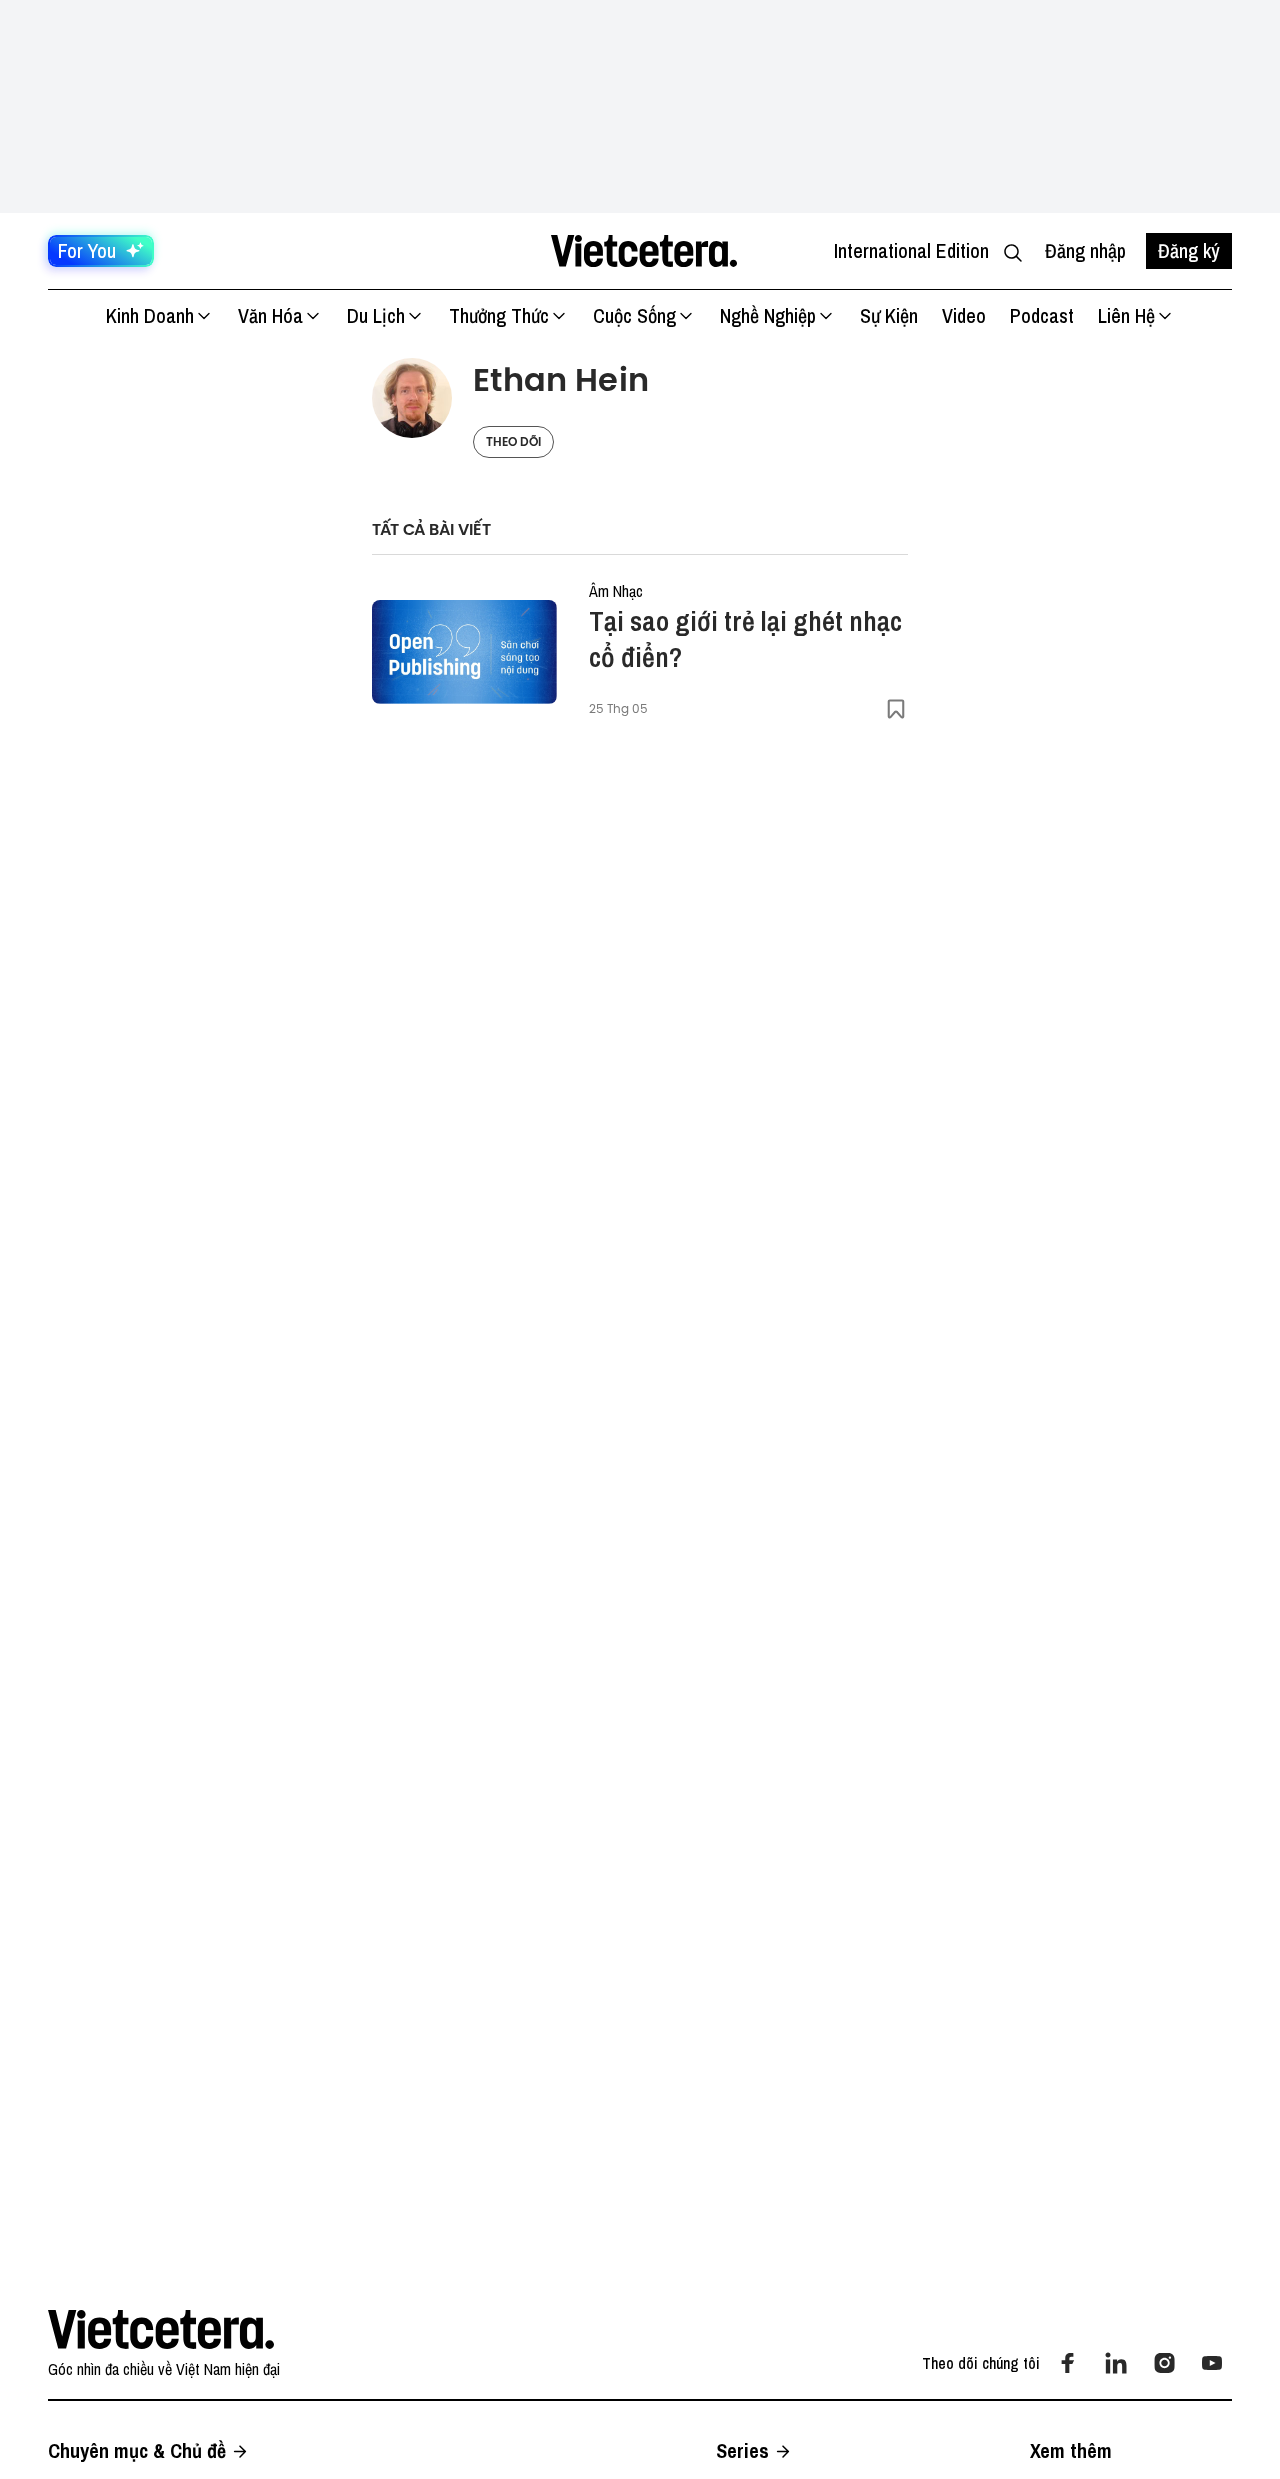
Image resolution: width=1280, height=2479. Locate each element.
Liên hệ (1126, 315)
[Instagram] (1164, 2363)
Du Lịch (376, 315)
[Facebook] (1068, 2363)
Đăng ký (1189, 250)
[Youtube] (1212, 2363)
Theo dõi (513, 442)
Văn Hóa (270, 315)
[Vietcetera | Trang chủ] (643, 251)
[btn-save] (896, 709)
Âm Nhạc (616, 591)
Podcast (1042, 315)
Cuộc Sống (634, 315)
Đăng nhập (1085, 250)
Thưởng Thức (499, 315)
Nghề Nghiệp (768, 315)
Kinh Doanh (150, 315)
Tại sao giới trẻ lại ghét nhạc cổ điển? (745, 639)
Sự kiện (889, 315)
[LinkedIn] (1116, 2363)
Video (964, 315)
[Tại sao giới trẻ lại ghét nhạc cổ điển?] (464, 652)
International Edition (911, 250)
